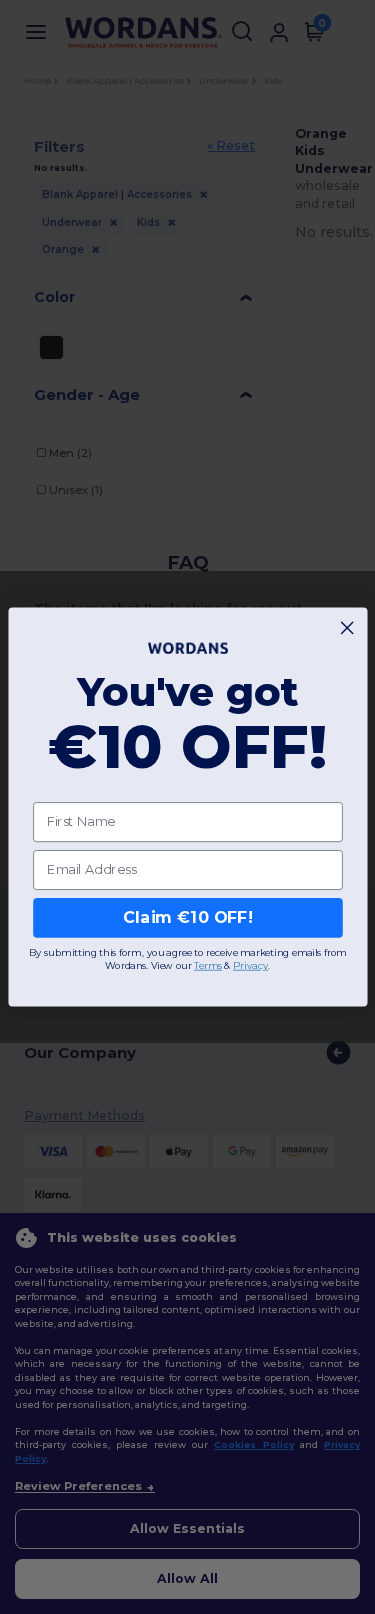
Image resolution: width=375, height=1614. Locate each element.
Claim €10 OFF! (187, 917)
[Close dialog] (347, 628)
